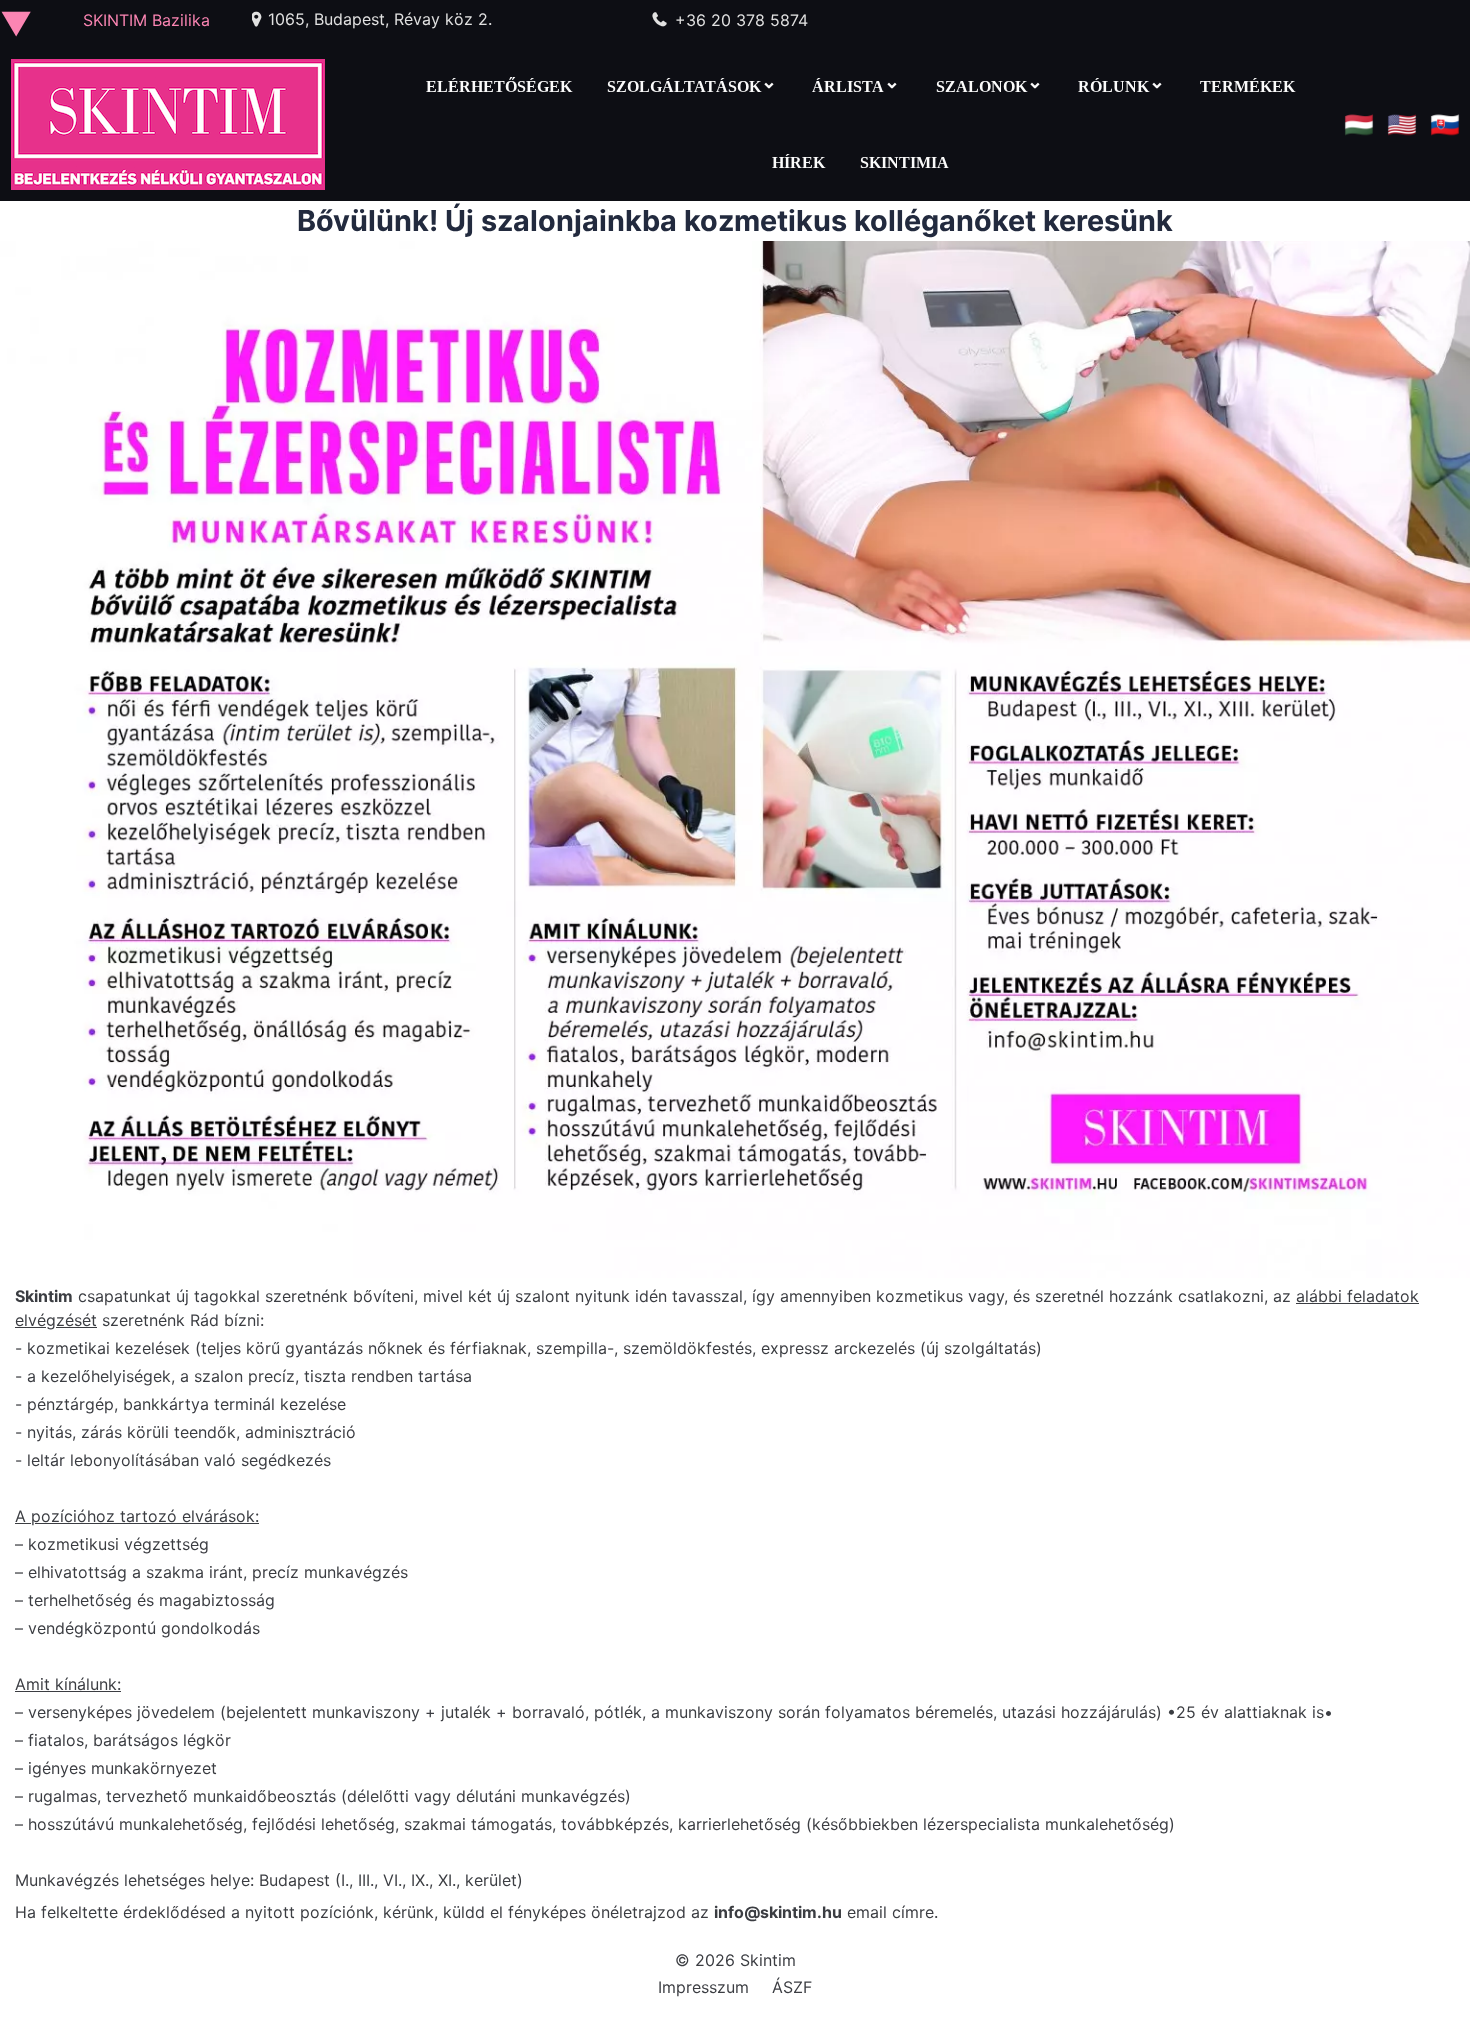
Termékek (1247, 86)
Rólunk (1113, 86)
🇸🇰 (1445, 124)
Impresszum (703, 1987)
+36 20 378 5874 (741, 20)
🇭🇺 (1359, 124)
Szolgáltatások (684, 86)
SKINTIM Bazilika (146, 20)
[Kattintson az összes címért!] (24, 24)
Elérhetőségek (499, 86)
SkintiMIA (904, 162)
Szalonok (981, 86)
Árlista (848, 86)
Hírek (798, 162)
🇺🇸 (1402, 124)
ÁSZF (792, 1987)
